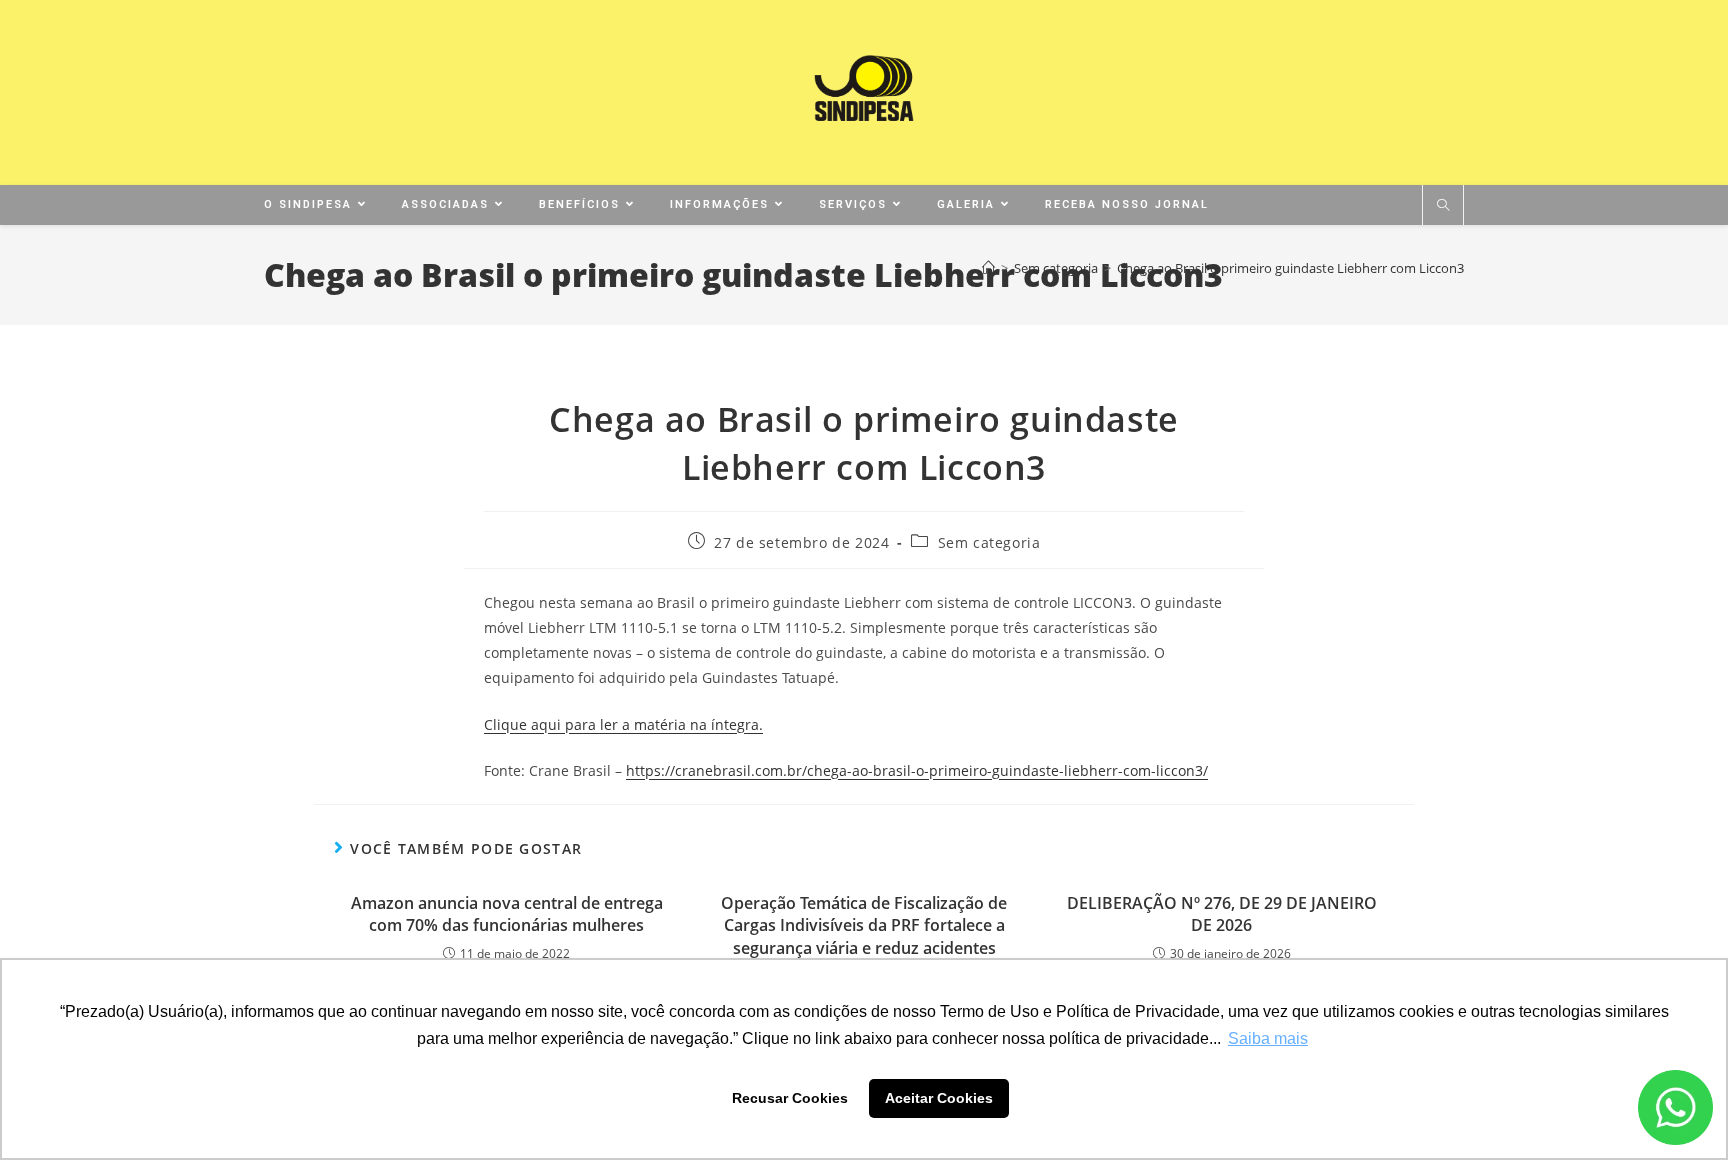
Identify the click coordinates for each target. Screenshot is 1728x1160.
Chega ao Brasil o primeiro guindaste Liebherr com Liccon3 (1290, 268)
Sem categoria (989, 542)
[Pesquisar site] (1443, 206)
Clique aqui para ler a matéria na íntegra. (623, 724)
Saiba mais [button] (1268, 1038)
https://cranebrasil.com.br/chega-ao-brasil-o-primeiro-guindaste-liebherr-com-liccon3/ (917, 770)
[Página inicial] (988, 268)
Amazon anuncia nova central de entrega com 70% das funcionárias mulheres (507, 914)
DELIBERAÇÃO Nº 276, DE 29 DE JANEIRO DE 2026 (1222, 914)
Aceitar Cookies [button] (939, 1098)
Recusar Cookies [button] (790, 1098)
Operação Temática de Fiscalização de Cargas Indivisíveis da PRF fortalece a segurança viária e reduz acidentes (864, 925)
